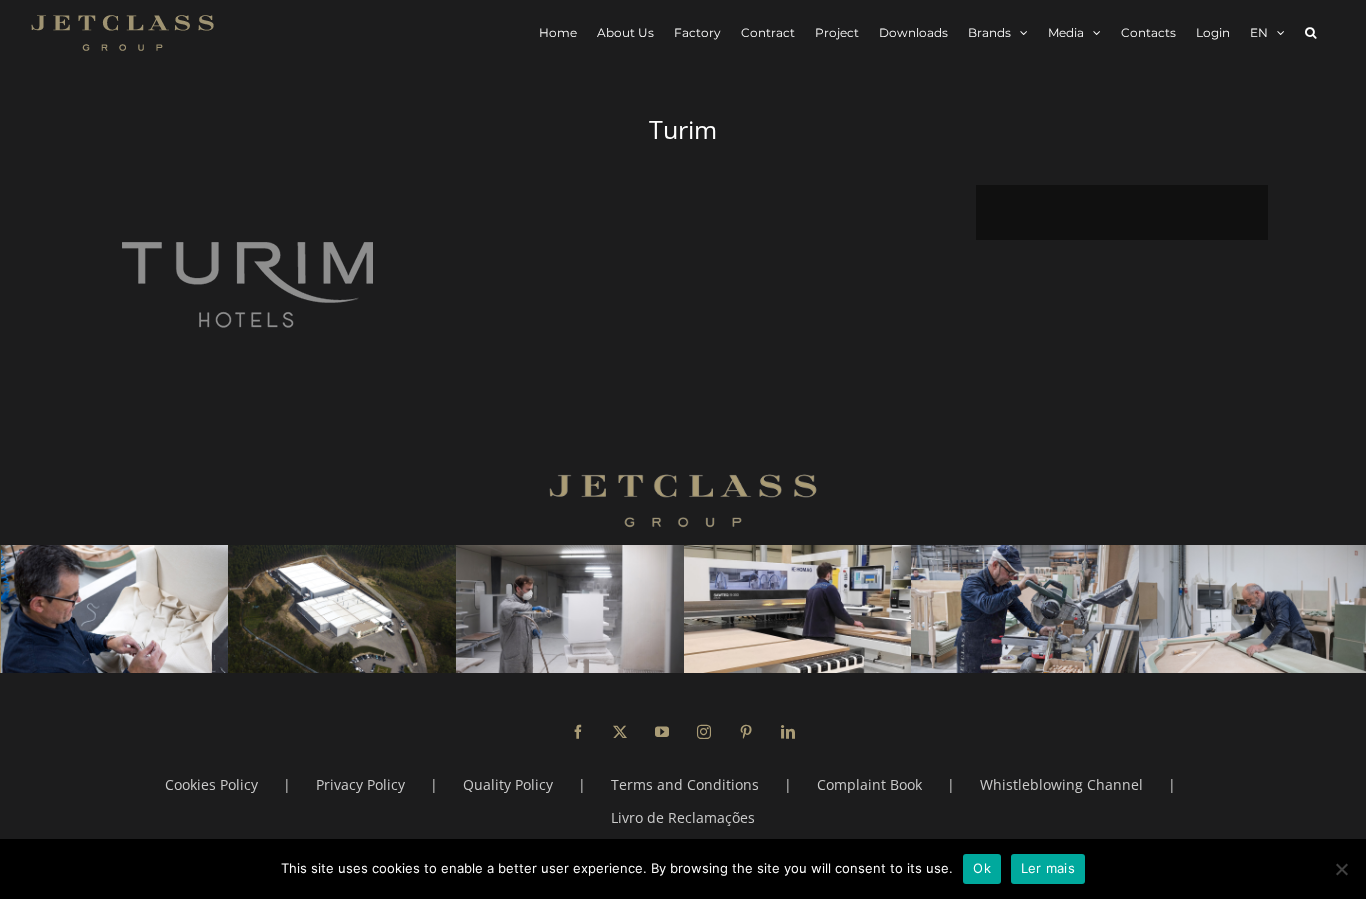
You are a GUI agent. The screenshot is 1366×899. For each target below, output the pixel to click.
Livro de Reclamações (683, 817)
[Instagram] (704, 732)
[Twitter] (620, 732)
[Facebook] (578, 732)
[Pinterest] (746, 732)
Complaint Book (869, 784)
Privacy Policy (360, 784)
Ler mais (1048, 868)
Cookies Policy (211, 784)
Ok (982, 868)
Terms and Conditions (685, 784)
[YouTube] (662, 732)
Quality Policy (508, 784)
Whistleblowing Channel (1061, 784)
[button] (1310, 32)
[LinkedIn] (788, 732)
